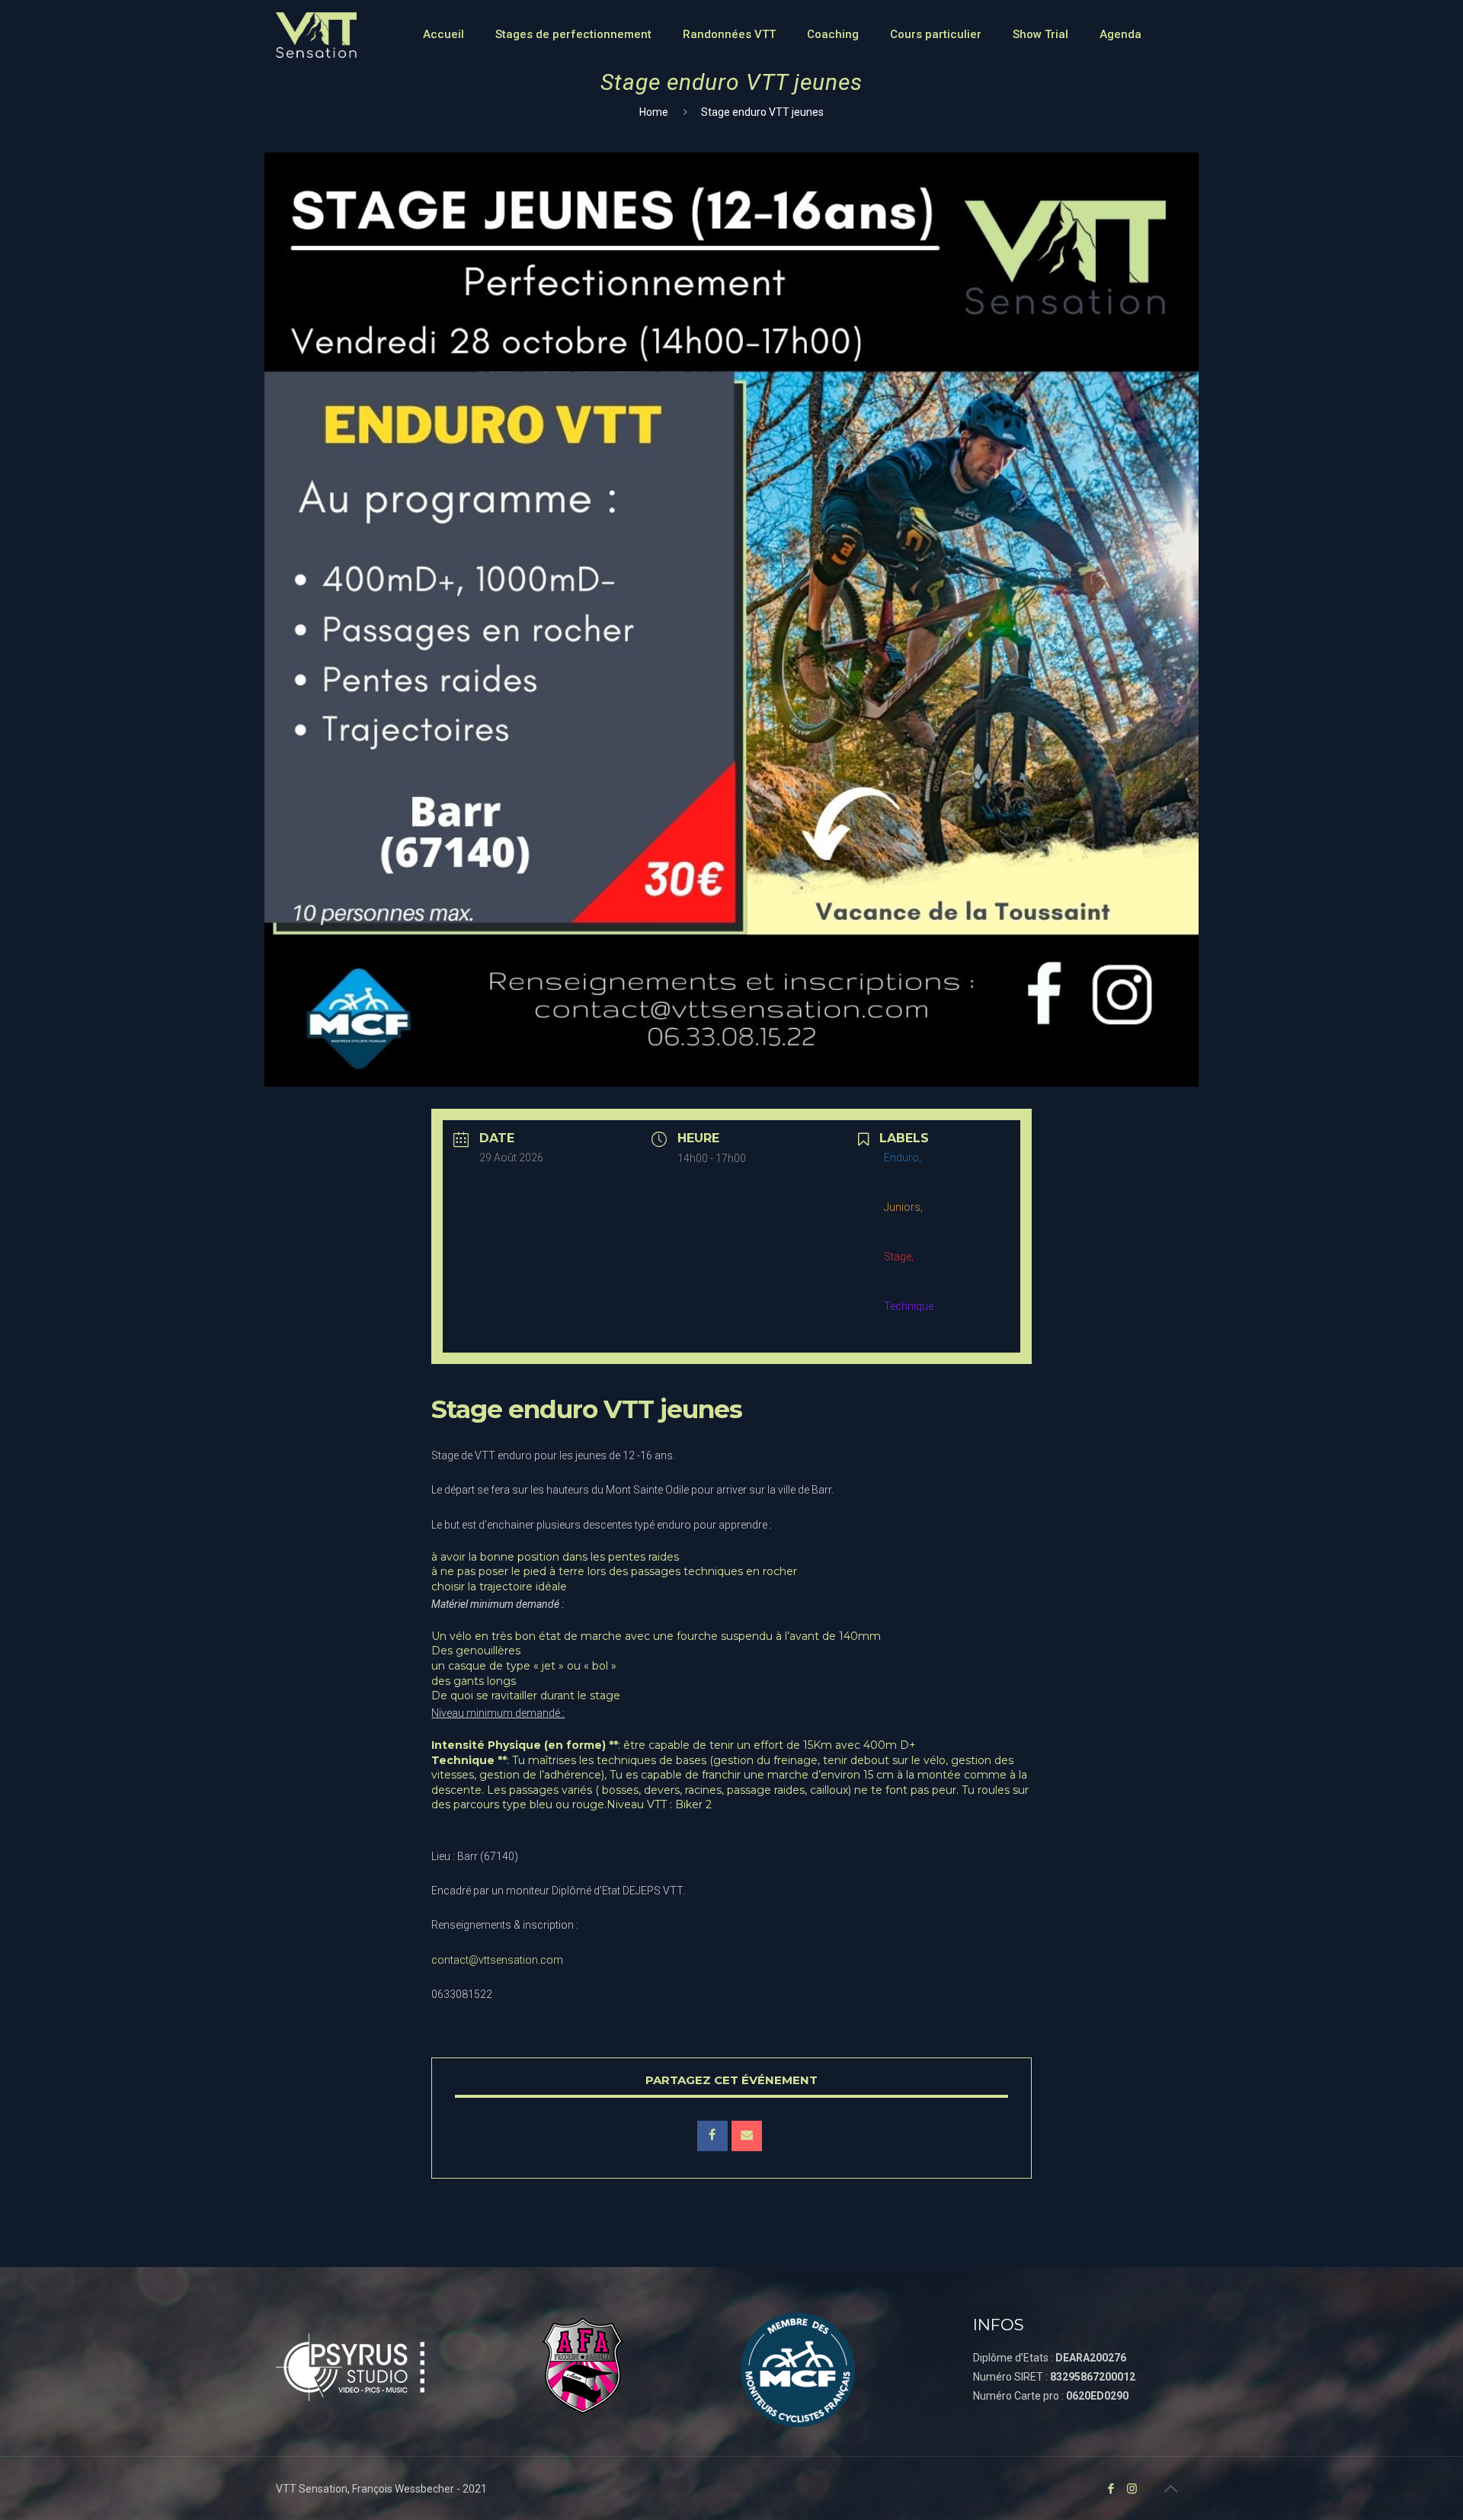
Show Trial (1040, 34)
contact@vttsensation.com (497, 1960)
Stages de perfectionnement (573, 34)
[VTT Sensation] (316, 34)
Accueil (443, 34)
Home (654, 112)
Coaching (833, 34)
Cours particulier (936, 34)
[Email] (747, 2136)
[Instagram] (1132, 2489)
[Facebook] (1111, 2489)
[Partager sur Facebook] (712, 2136)
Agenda (1120, 34)
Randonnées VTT (729, 34)
